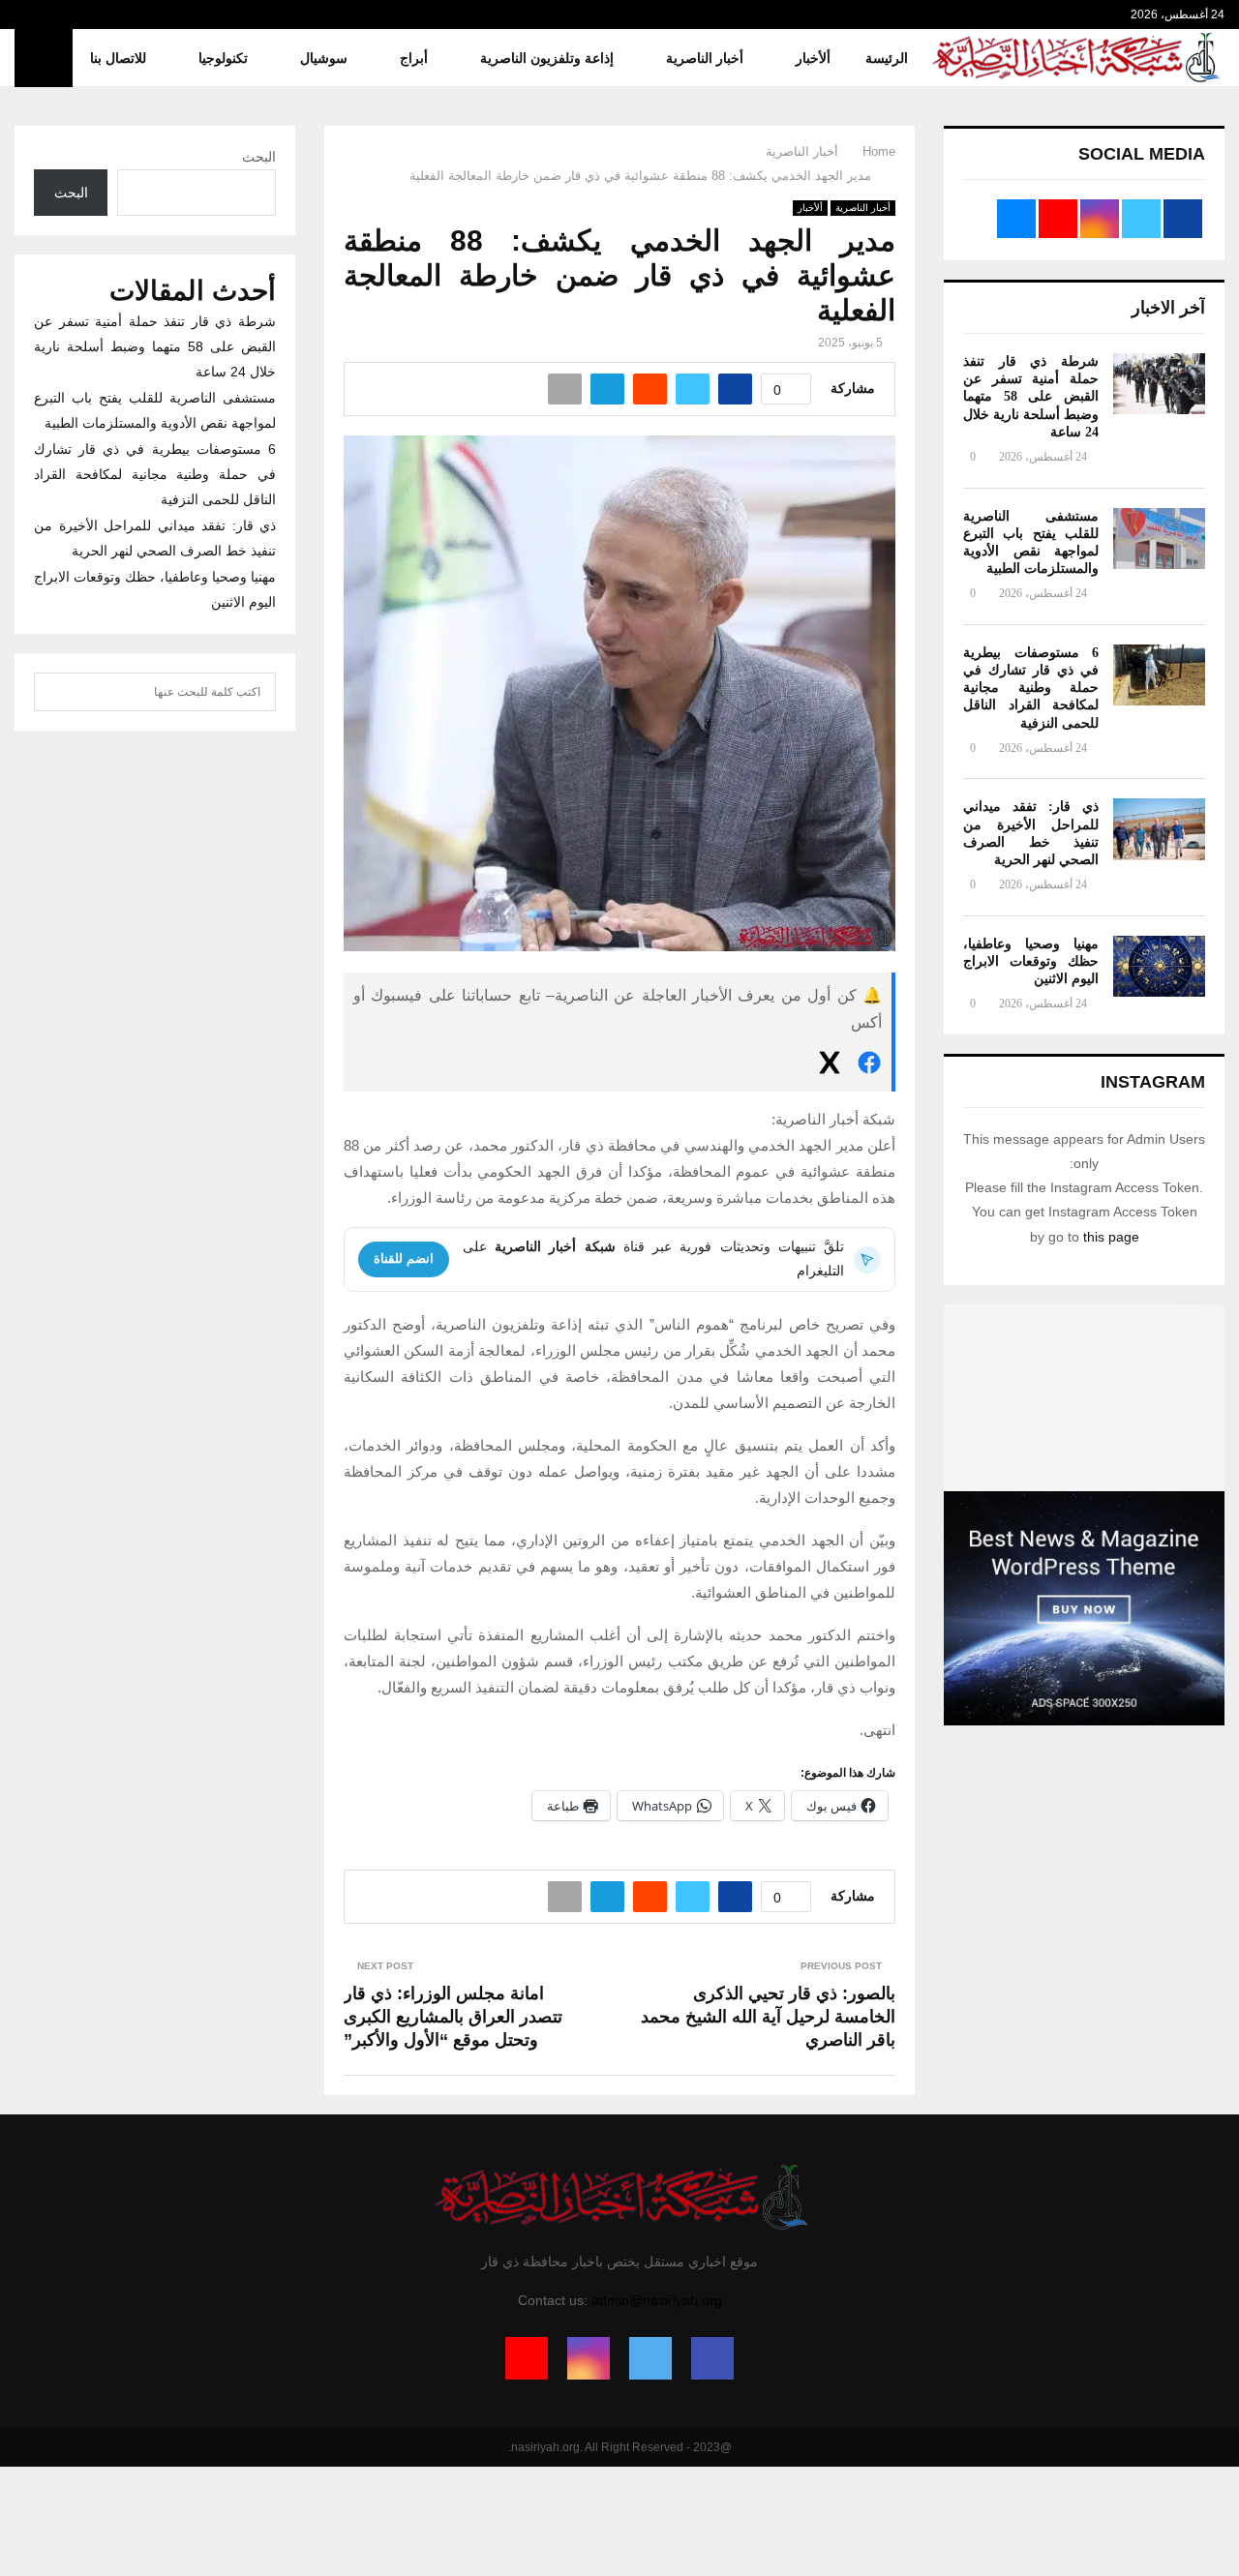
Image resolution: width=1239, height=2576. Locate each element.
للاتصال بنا (118, 58)
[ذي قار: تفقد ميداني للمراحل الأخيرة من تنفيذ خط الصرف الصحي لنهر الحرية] (1159, 829)
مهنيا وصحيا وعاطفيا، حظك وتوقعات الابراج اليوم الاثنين (1031, 961)
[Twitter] (650, 2358)
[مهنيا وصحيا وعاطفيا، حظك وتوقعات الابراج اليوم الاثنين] (1159, 966)
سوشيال (324, 58)
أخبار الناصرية (705, 58)
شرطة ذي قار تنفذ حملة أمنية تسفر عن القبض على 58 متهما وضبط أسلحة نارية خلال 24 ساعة (1031, 397)
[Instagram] (589, 2358)
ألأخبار (813, 58)
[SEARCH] (54, 692)
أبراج (414, 58)
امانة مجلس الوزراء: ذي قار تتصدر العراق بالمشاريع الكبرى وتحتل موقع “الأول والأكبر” (453, 2017)
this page (1111, 1237)
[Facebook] (712, 2358)
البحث (259, 157)
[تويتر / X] (830, 1066)
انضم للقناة (404, 1258)
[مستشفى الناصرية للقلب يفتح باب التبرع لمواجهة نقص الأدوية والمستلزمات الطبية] (1159, 539)
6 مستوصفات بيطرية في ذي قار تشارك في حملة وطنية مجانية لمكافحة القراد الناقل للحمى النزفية (1031, 688)
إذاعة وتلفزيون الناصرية (547, 58)
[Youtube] (527, 2358)
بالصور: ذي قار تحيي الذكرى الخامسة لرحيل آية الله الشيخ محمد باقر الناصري (768, 2017)
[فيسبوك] (869, 1066)
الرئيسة (887, 58)
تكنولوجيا (223, 58)
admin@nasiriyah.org (657, 2300)
